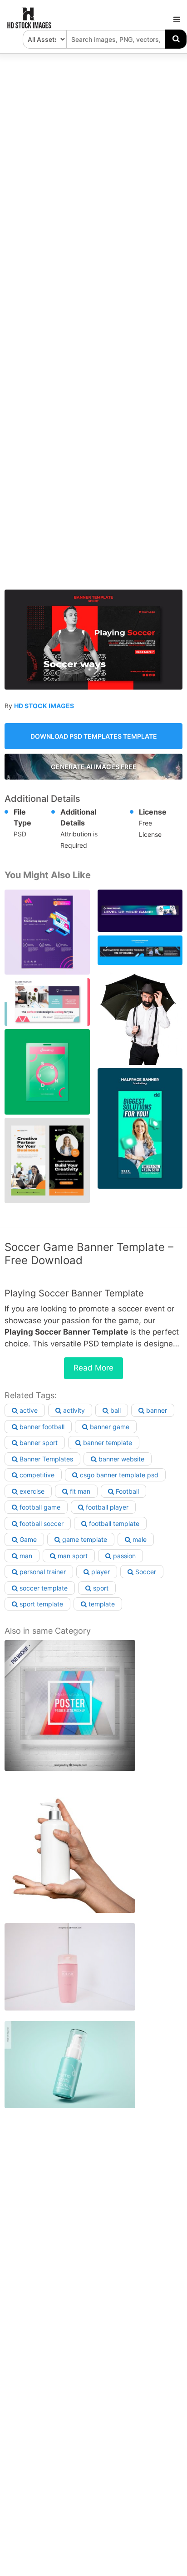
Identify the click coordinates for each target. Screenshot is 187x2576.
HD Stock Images (44, 706)
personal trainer (42, 1572)
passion (123, 1556)
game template (84, 1539)
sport (100, 1588)
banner (156, 1410)
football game (39, 1507)
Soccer (145, 1572)
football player (106, 1507)
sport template (40, 1604)
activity (73, 1410)
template (101, 1604)
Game (27, 1539)
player (100, 1572)
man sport (72, 1556)
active (28, 1410)
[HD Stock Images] (30, 26)
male (139, 1539)
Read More (93, 1368)
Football (126, 1491)
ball (115, 1410)
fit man (79, 1491)
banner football (41, 1427)
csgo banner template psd (118, 1475)
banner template (107, 1443)
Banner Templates (45, 1459)
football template (113, 1523)
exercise (31, 1491)
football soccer (41, 1523)
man (25, 1556)
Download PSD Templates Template (94, 736)
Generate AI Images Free (94, 767)
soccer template (43, 1588)
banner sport (38, 1443)
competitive (36, 1475)
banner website (121, 1459)
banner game (109, 1427)
